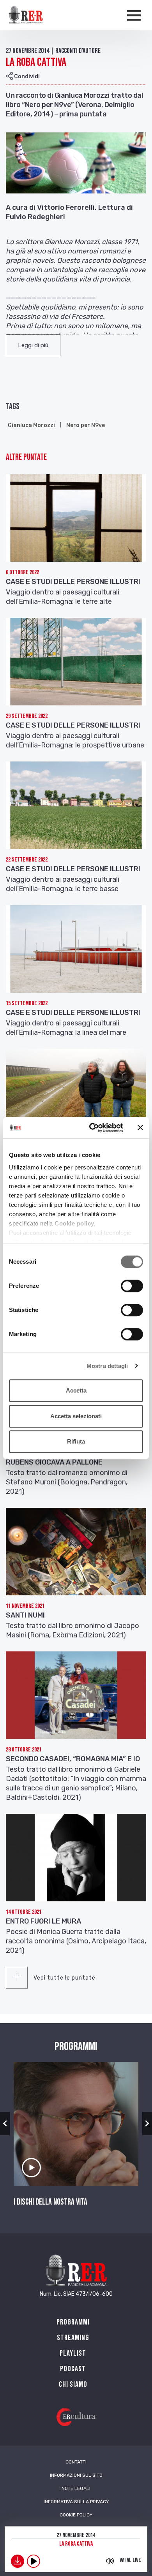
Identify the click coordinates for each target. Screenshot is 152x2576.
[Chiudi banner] (140, 1128)
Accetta (76, 1390)
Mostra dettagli (107, 1366)
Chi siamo (73, 2384)
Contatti (76, 2462)
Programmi (73, 2322)
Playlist (73, 2353)
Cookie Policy (76, 2515)
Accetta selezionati (76, 1416)
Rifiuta (76, 1441)
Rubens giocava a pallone (54, 1462)
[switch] (132, 1286)
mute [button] (110, 2561)
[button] (33, 345)
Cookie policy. (75, 1223)
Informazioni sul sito (76, 2475)
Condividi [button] (26, 76)
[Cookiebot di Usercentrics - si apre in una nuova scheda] (92, 1128)
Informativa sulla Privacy (76, 2502)
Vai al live (130, 2560)
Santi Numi (25, 1615)
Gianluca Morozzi (31, 425)
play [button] (34, 2561)
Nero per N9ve (86, 425)
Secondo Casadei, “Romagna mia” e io (73, 1759)
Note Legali (76, 2488)
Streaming (73, 2338)
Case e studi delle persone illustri (73, 582)
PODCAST (73, 2369)
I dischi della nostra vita (50, 2202)
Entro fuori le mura (43, 1921)
